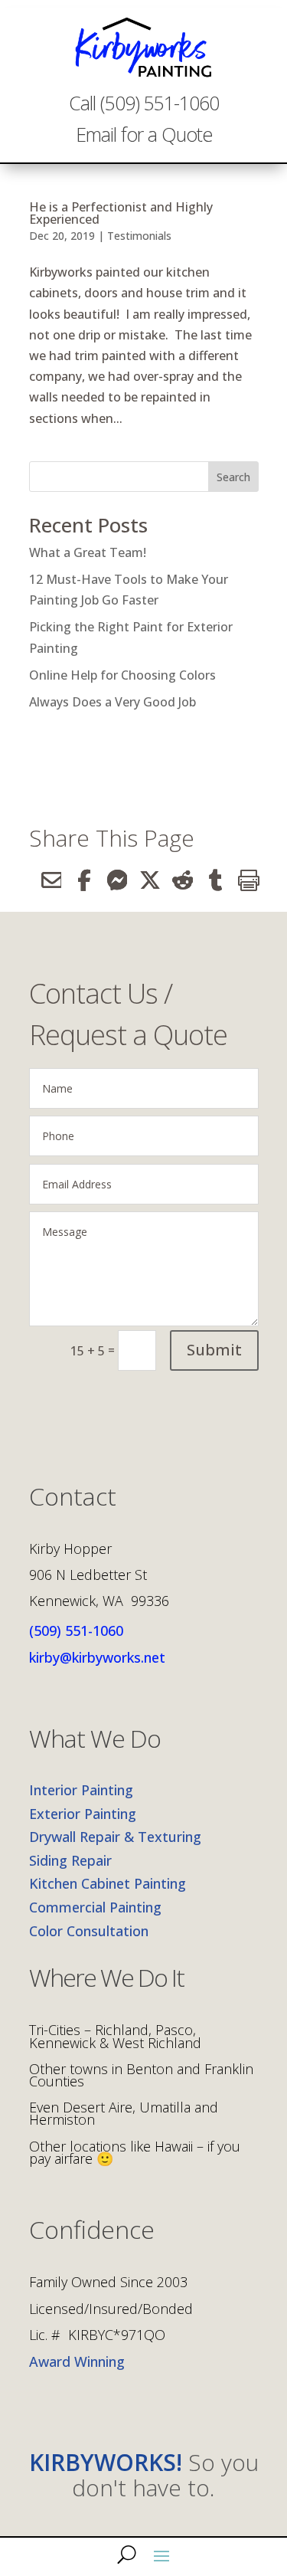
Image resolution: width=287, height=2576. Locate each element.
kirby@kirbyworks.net (97, 1657)
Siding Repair (70, 1860)
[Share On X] (143, 880)
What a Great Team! (88, 552)
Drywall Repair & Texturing (115, 1837)
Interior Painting (81, 1790)
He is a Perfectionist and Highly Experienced (121, 213)
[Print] (242, 880)
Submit (214, 1350)
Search (233, 477)
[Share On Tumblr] (209, 880)
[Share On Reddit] (176, 880)
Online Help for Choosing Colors (122, 675)
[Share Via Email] (46, 880)
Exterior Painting (83, 1814)
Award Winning (77, 2361)
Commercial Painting (95, 1907)
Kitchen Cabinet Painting (108, 1883)
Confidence (92, 2232)
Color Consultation (89, 1931)
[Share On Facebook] (78, 880)
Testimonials (139, 236)
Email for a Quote (144, 134)
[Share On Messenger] (111, 880)
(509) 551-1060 (76, 1630)
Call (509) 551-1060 (144, 103)
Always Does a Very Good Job (113, 702)
